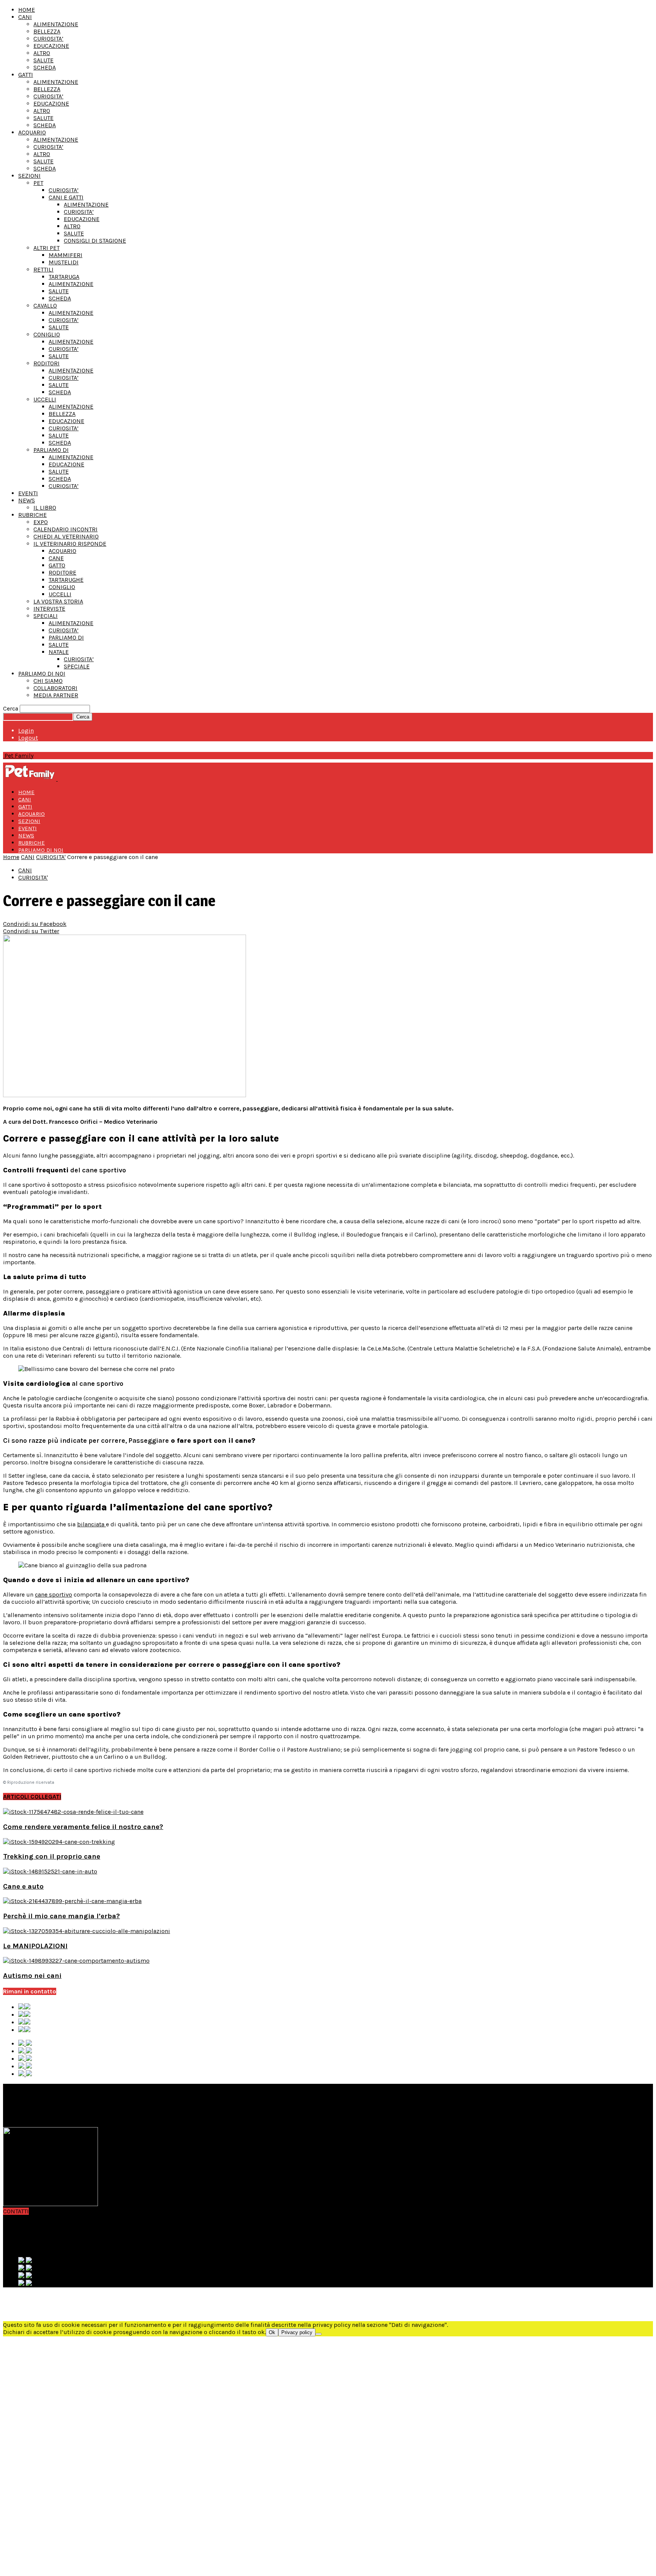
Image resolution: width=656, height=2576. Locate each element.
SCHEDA (45, 67)
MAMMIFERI (65, 255)
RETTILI (43, 269)
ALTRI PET (47, 248)
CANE (56, 558)
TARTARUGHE (66, 580)
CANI (25, 17)
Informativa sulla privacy (52, 2297)
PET (38, 183)
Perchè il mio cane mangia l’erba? (61, 1916)
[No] (319, 2334)
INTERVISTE (49, 609)
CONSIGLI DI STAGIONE (95, 241)
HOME (27, 10)
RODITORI (47, 363)
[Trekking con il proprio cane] (59, 1842)
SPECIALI (46, 616)
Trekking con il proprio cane (52, 1856)
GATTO (57, 565)
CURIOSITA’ (48, 39)
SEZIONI (29, 176)
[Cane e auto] (50, 1871)
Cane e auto (23, 1886)
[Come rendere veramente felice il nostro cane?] (73, 1812)
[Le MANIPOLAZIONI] (87, 1931)
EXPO (41, 522)
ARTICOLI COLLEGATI (32, 1797)
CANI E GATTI (66, 197)
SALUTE (43, 60)
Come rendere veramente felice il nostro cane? (83, 1827)
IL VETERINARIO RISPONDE (70, 544)
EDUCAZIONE (51, 46)
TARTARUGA (64, 277)
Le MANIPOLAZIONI (35, 1946)
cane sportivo (54, 1594)
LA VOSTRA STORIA (58, 601)
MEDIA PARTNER (56, 695)
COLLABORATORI (55, 688)
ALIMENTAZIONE (56, 24)
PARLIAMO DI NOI (42, 674)
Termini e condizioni (46, 2304)
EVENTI (28, 493)
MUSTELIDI (64, 262)
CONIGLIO (47, 334)
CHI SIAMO (48, 681)
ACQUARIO (32, 132)
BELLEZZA (47, 31)
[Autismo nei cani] (76, 1961)
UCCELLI (45, 399)
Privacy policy (297, 2332)
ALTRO (42, 53)
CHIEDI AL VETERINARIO (66, 536)
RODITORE (62, 573)
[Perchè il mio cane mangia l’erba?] (72, 1901)
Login (26, 730)
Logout (28, 738)
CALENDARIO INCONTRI (65, 529)
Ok (272, 2332)
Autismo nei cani (32, 1976)
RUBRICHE (32, 515)
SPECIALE (77, 666)
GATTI (26, 75)
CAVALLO (45, 306)
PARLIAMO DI (51, 450)
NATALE (59, 652)
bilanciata (91, 1524)
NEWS (27, 500)
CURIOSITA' (51, 857)
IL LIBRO (45, 508)
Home (11, 857)
